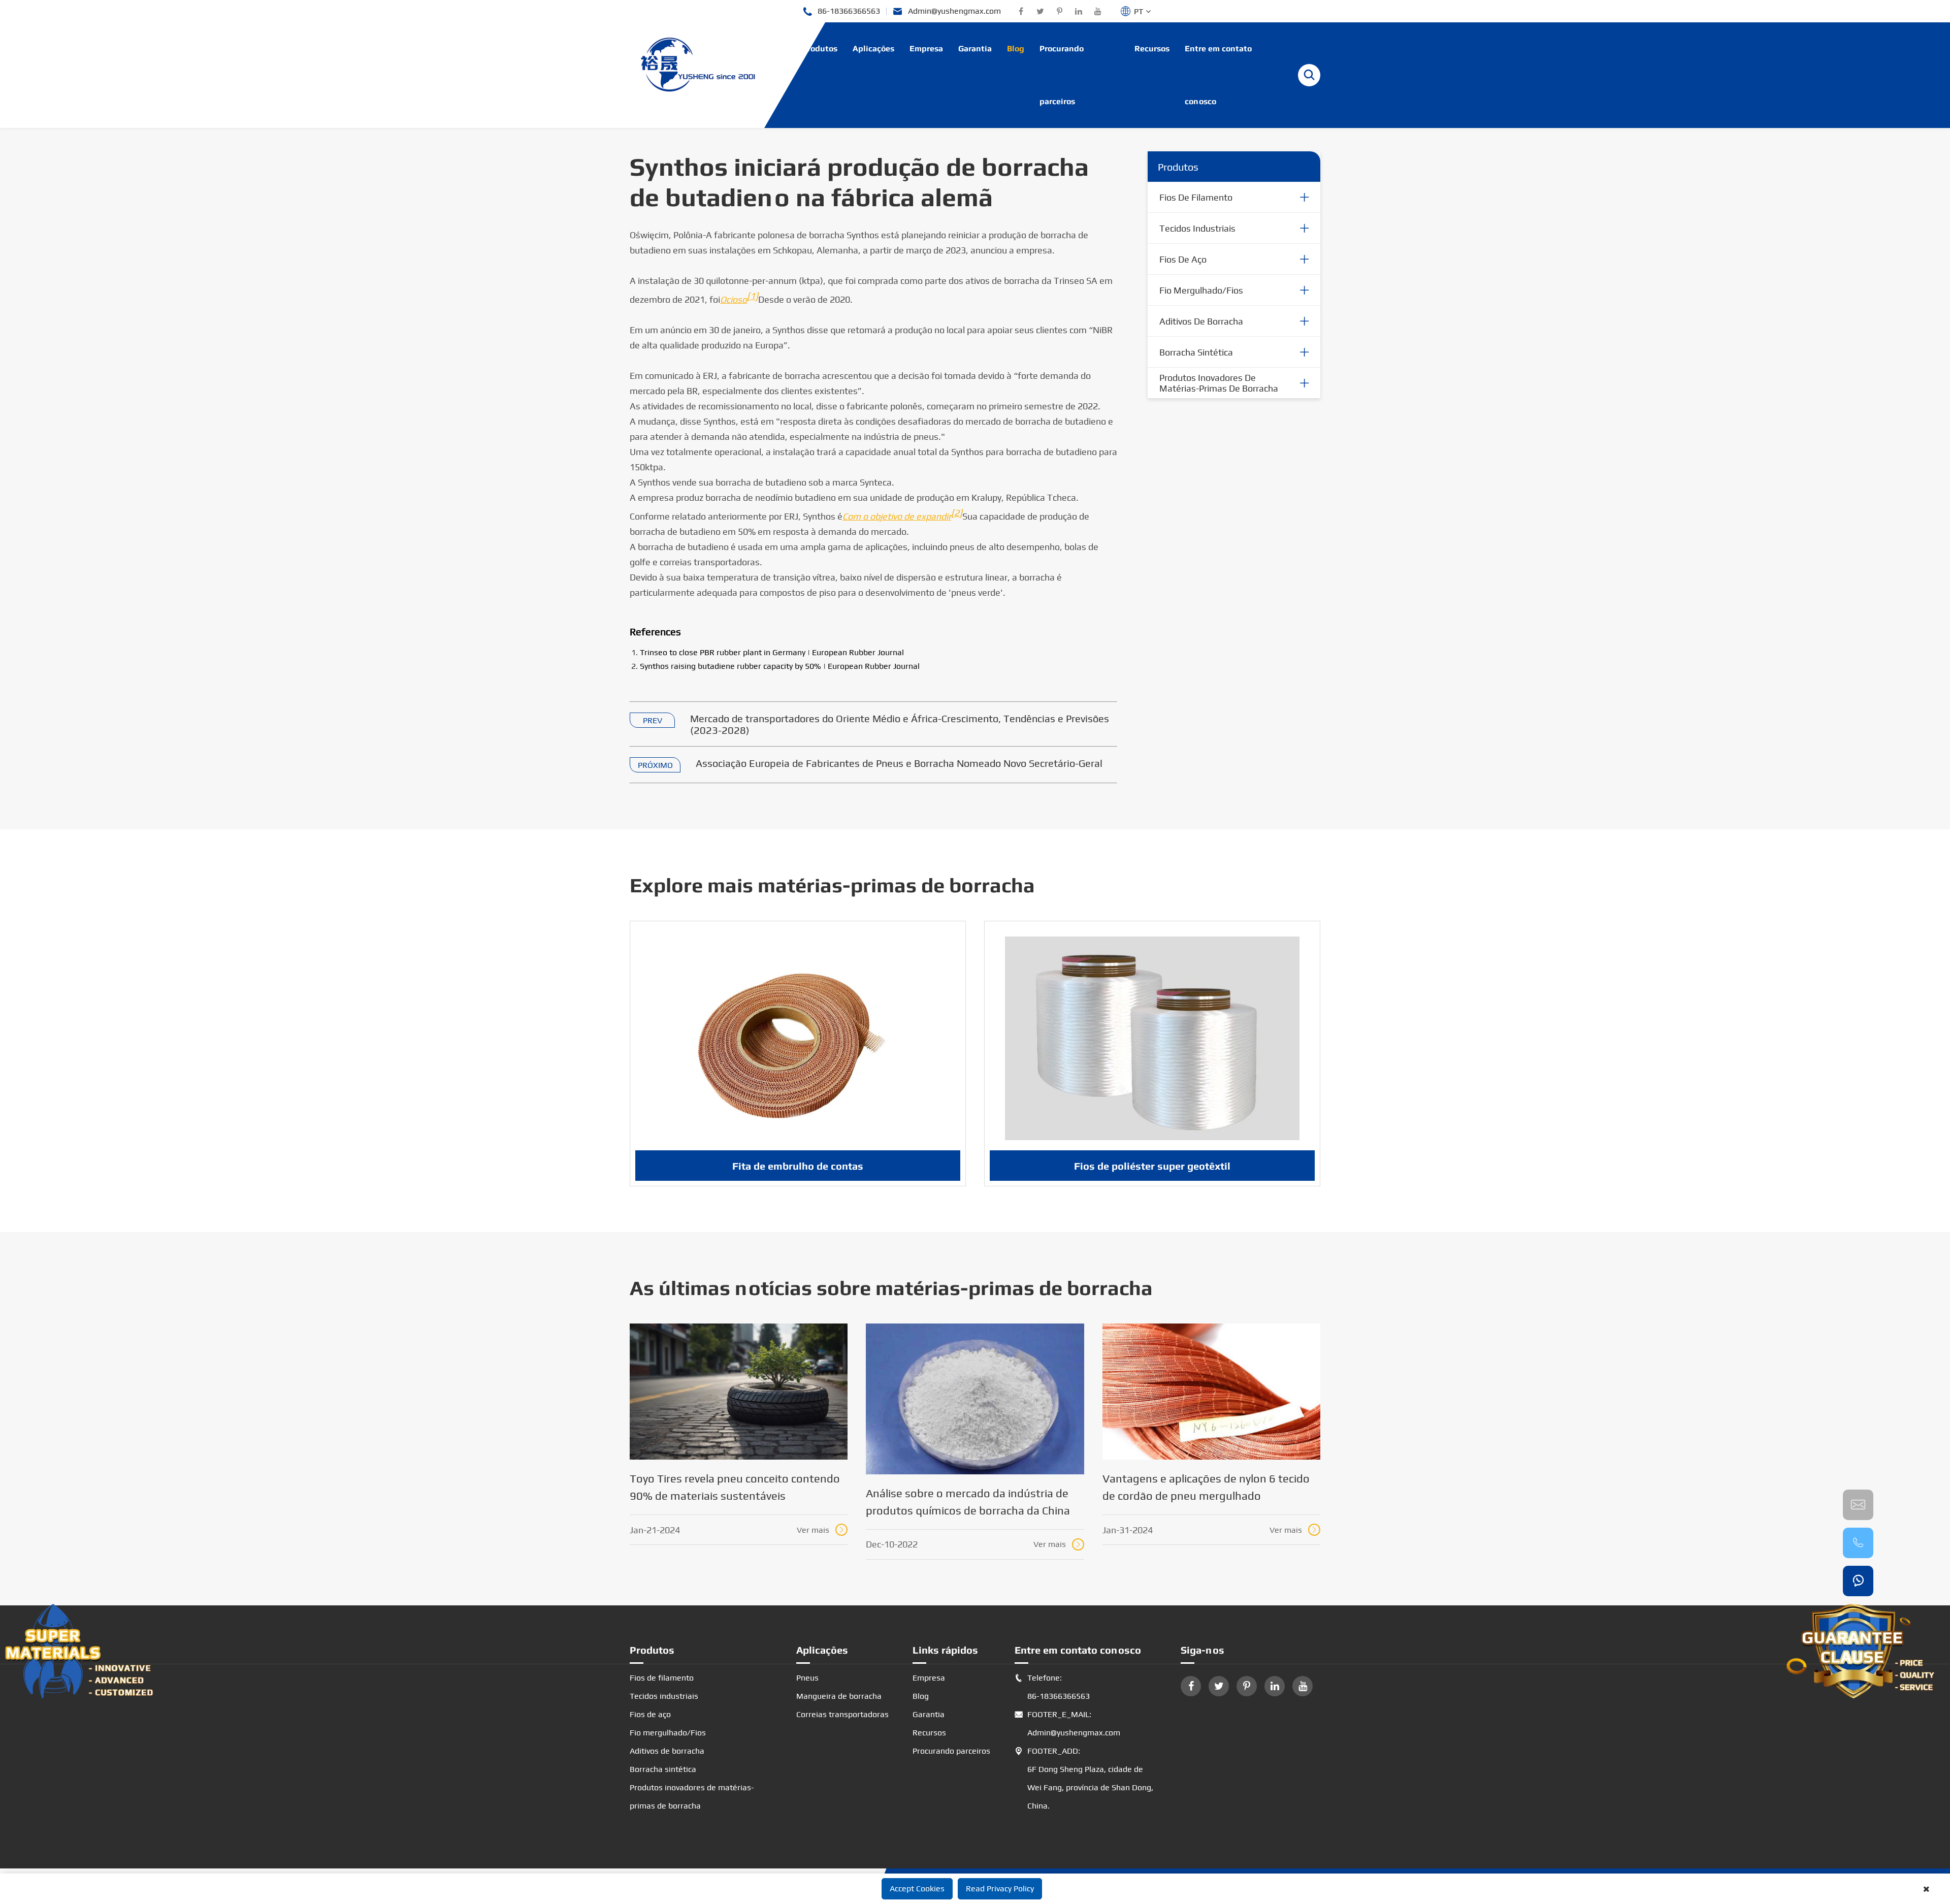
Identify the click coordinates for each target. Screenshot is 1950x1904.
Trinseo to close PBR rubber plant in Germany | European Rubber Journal (772, 652)
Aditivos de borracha (1201, 321)
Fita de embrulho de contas (798, 1166)
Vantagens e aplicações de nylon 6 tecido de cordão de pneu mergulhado (1206, 1487)
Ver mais (821, 1530)
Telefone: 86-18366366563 (1052, 1687)
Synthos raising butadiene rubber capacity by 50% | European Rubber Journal (780, 666)
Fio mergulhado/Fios (1201, 290)
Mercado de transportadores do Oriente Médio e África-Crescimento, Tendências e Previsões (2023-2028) (900, 724)
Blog (1016, 49)
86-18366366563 (841, 11)
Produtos (820, 49)
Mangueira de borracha (839, 1696)
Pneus (807, 1678)
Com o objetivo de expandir (897, 516)
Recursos (1152, 49)
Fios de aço (1183, 259)
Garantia (975, 49)
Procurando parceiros (1062, 75)
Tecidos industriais (1197, 228)
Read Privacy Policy (1000, 1889)
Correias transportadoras (842, 1714)
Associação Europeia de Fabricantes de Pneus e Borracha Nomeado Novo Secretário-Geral (899, 763)
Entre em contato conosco (1218, 75)
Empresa (926, 49)
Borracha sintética (1196, 352)
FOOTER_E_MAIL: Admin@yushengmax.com (1067, 1723)
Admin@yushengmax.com (947, 11)
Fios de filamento (1196, 197)
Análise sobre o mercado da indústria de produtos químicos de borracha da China (968, 1502)
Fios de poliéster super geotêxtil (1152, 1166)
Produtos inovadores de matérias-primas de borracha (1219, 383)
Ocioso (734, 299)
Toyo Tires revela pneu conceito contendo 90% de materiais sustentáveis (735, 1487)
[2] (957, 513)
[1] (753, 296)
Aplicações (873, 49)
